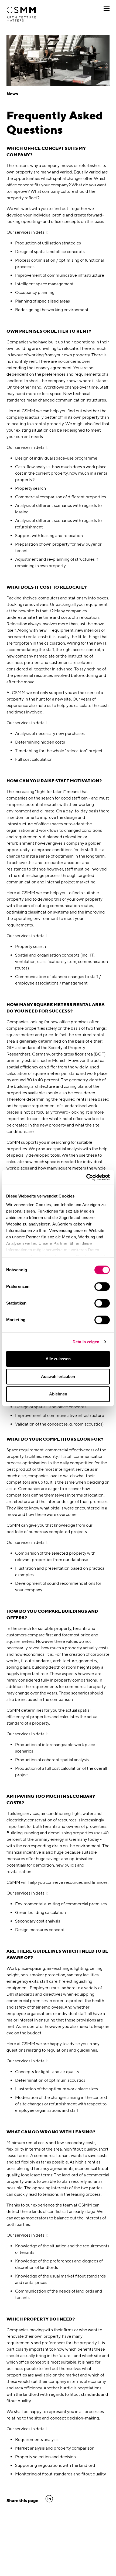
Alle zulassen (58, 1359)
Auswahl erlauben (58, 1376)
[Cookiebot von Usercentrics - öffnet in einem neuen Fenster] (86, 1177)
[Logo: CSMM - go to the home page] (21, 14)
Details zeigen (86, 1342)
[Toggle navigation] (107, 9)
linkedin (49, 2499)
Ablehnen (58, 1394)
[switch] (102, 1287)
